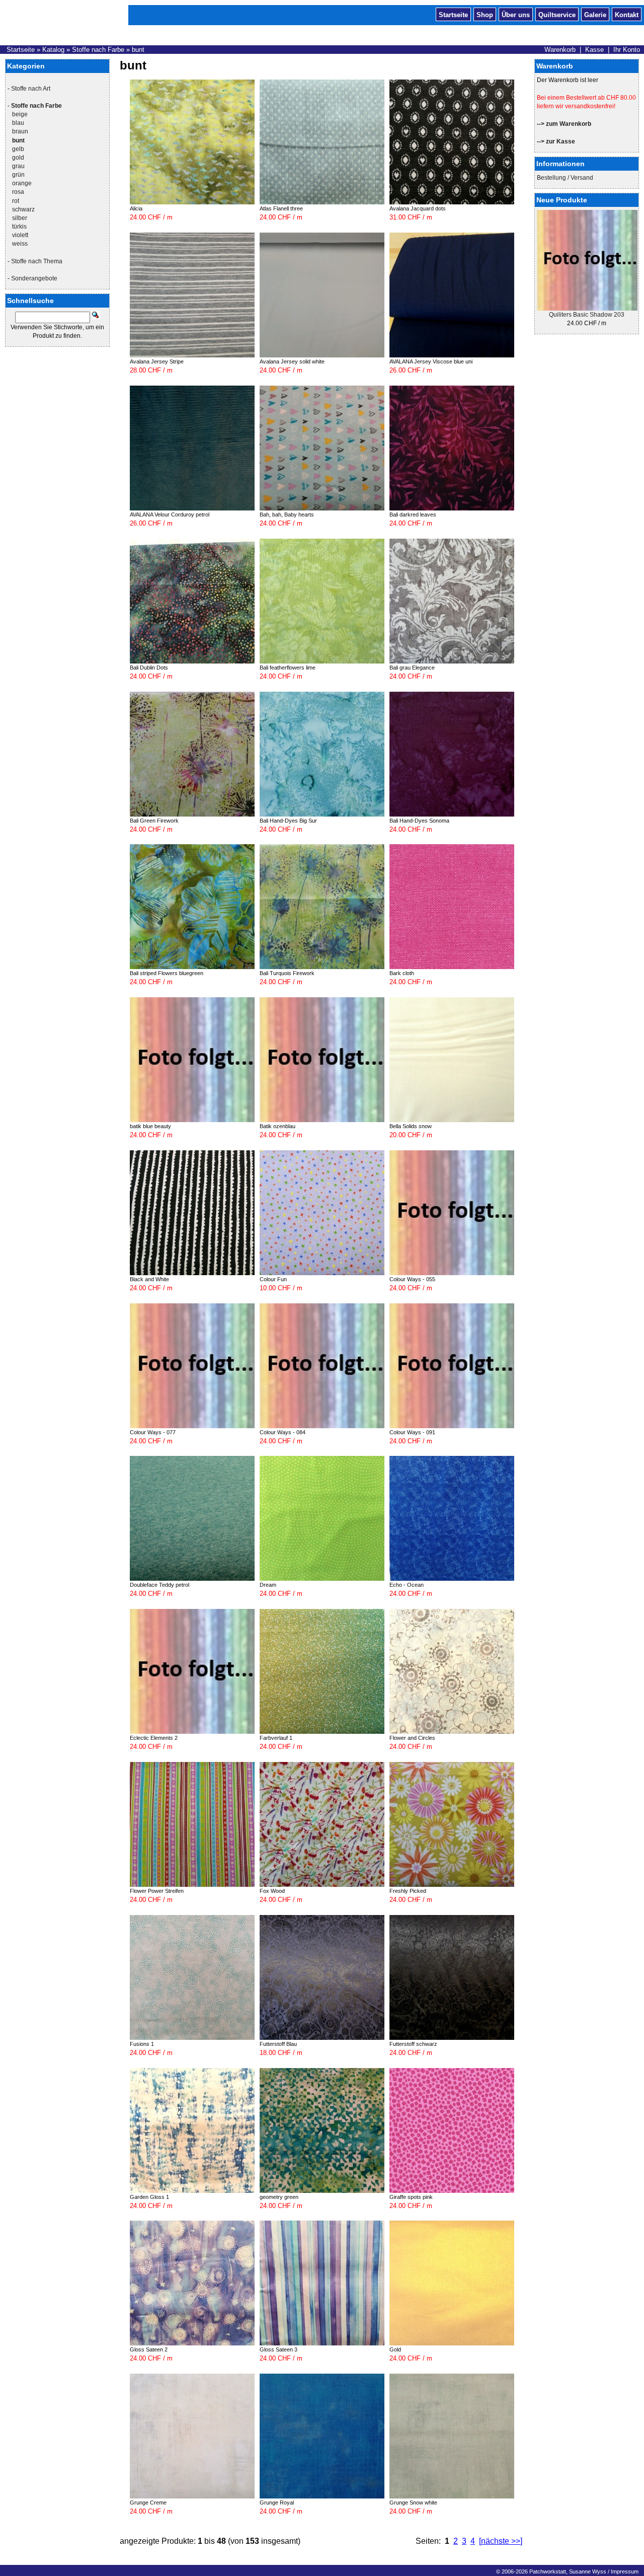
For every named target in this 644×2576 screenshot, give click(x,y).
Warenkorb (560, 50)
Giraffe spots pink (411, 2197)
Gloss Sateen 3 (278, 2349)
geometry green (279, 2197)
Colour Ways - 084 (283, 1432)
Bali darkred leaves (413, 514)
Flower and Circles (412, 1738)
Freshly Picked (408, 1891)
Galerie (595, 14)
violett (20, 235)
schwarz (23, 209)
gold (18, 158)
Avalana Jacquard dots (418, 208)
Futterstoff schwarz (413, 2044)
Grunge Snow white (413, 2503)
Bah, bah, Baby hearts (287, 514)
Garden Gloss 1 (149, 2197)
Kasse (594, 50)
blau (18, 123)
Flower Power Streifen (157, 1891)
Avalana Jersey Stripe (157, 361)
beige (20, 114)
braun (20, 131)
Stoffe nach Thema (37, 261)
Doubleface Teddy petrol (159, 1585)
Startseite (453, 14)
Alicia (136, 208)
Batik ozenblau (277, 1126)
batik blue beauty (150, 1126)
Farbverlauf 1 (276, 1738)
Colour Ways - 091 (412, 1432)
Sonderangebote (34, 278)
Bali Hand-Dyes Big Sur (288, 821)
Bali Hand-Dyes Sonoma (419, 821)
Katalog (53, 50)
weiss (20, 244)
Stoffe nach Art (31, 89)
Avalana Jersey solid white (292, 361)
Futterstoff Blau (278, 2044)
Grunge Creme (148, 2503)
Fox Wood (272, 1891)
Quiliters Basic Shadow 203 (587, 315)
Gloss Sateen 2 (149, 2349)
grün (18, 175)
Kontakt (627, 14)
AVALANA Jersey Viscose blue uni (431, 361)
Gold (395, 2349)
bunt (138, 50)
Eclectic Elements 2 (154, 1738)
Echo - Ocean (407, 1585)
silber (20, 218)
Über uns (516, 14)
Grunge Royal (277, 2503)
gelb (18, 149)
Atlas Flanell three (281, 208)
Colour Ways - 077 (153, 1432)
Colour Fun (273, 1279)
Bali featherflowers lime (288, 668)
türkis (19, 227)
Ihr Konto (627, 50)
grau (18, 166)
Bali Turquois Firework (287, 973)
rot (16, 201)
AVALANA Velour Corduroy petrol (170, 514)
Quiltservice (557, 14)
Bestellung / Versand (565, 178)
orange (22, 183)
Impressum (625, 2571)
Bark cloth (402, 973)
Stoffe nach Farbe (98, 50)
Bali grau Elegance (412, 668)
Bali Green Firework (154, 821)
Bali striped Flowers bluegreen (167, 973)
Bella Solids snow (411, 1126)
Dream (268, 1585)
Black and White (149, 1279)
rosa (18, 192)
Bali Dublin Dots (149, 668)
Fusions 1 (142, 2044)
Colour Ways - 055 (412, 1279)
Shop (485, 14)
